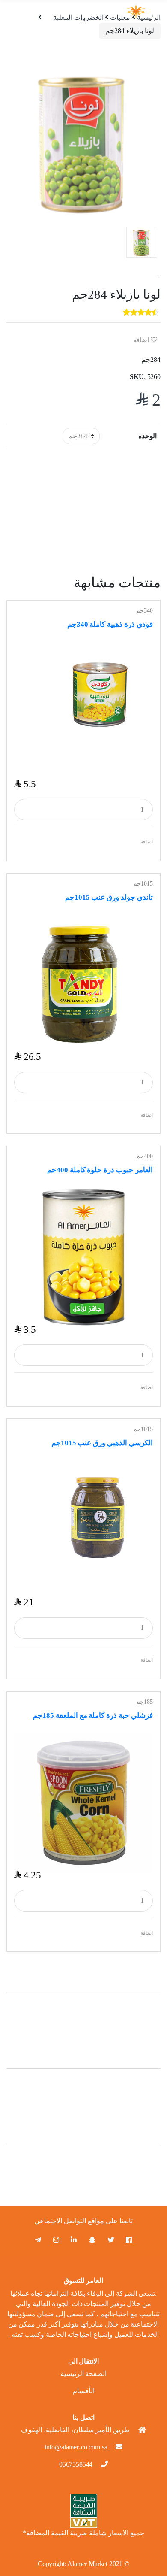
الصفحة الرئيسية (84, 2374)
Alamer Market (87, 2564)
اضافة (142, 340)
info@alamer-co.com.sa (76, 2447)
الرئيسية (149, 17)
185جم (145, 1702)
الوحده (148, 436)
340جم (145, 611)
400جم (145, 1156)
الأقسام (84, 2391)
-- (158, 277)
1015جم (143, 884)
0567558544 (76, 2464)
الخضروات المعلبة (78, 17)
